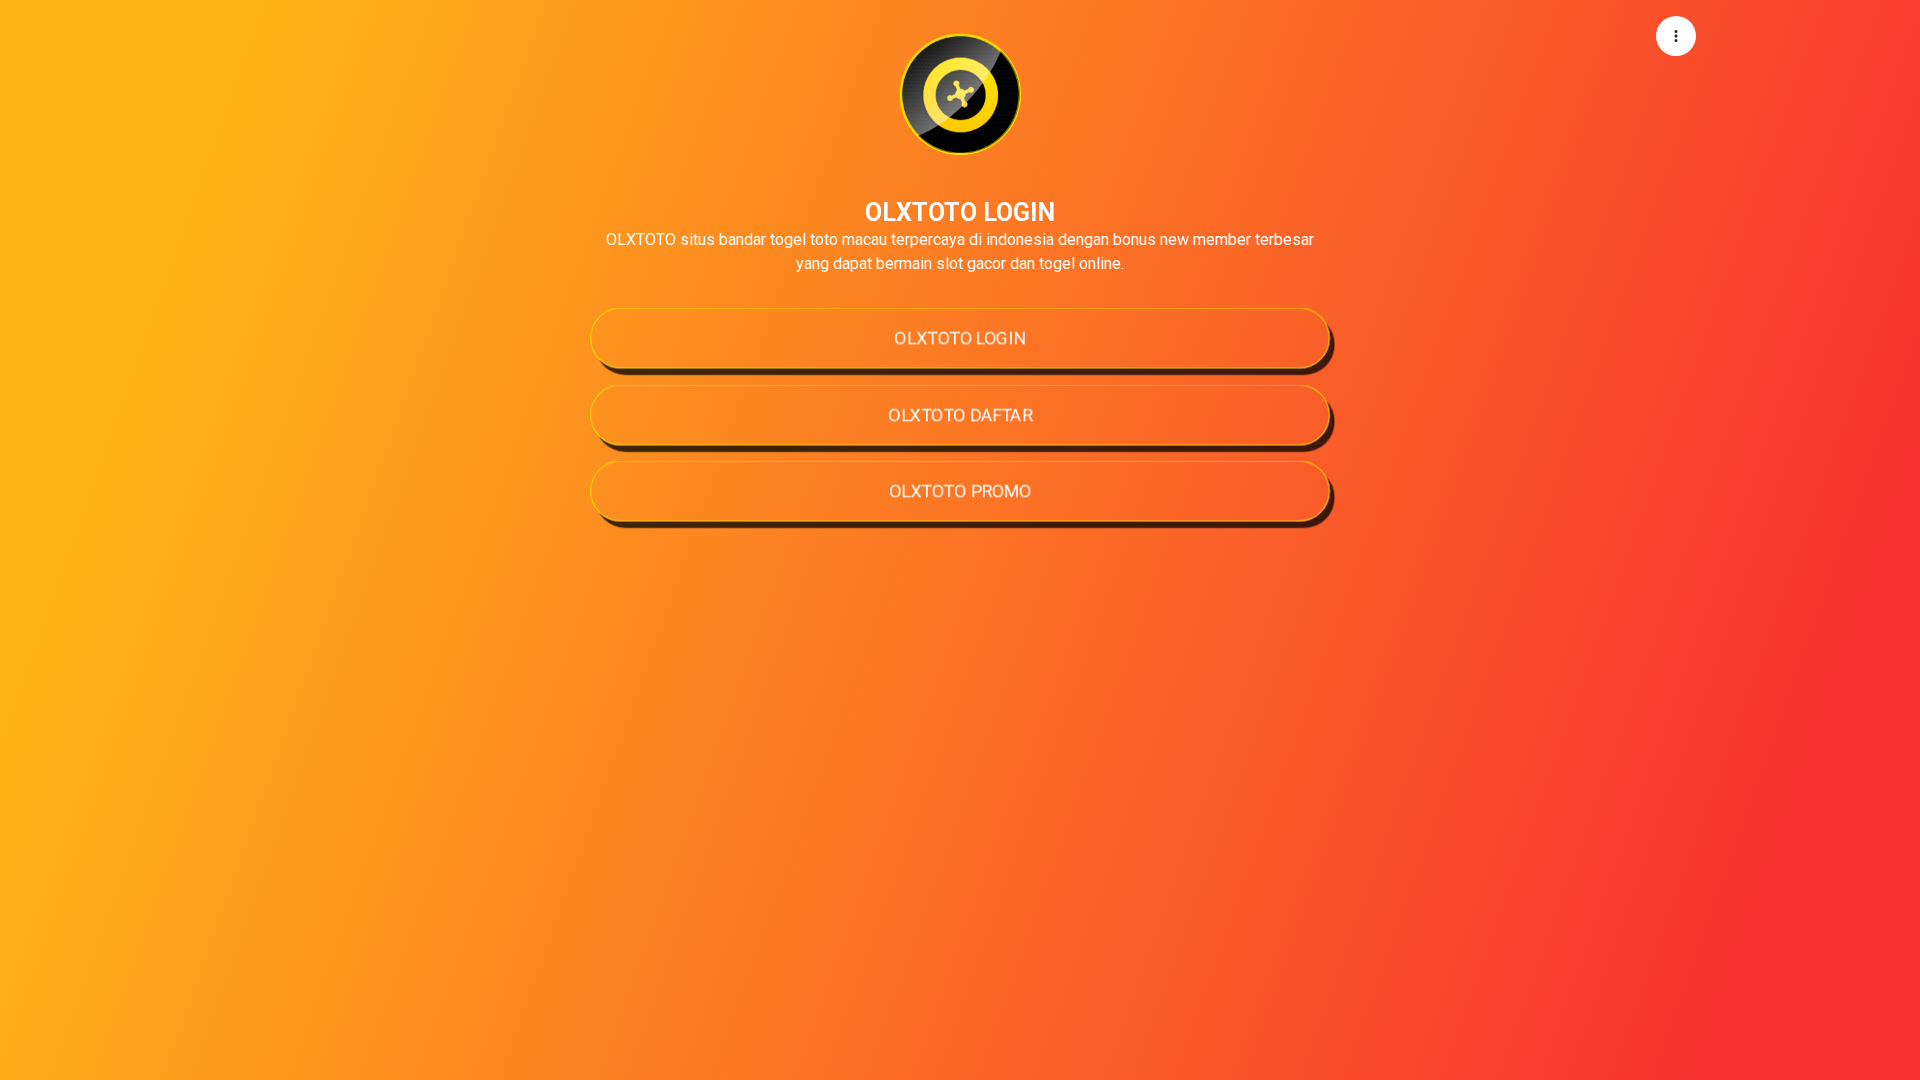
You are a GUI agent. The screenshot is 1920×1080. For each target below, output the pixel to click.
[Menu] (1676, 36)
